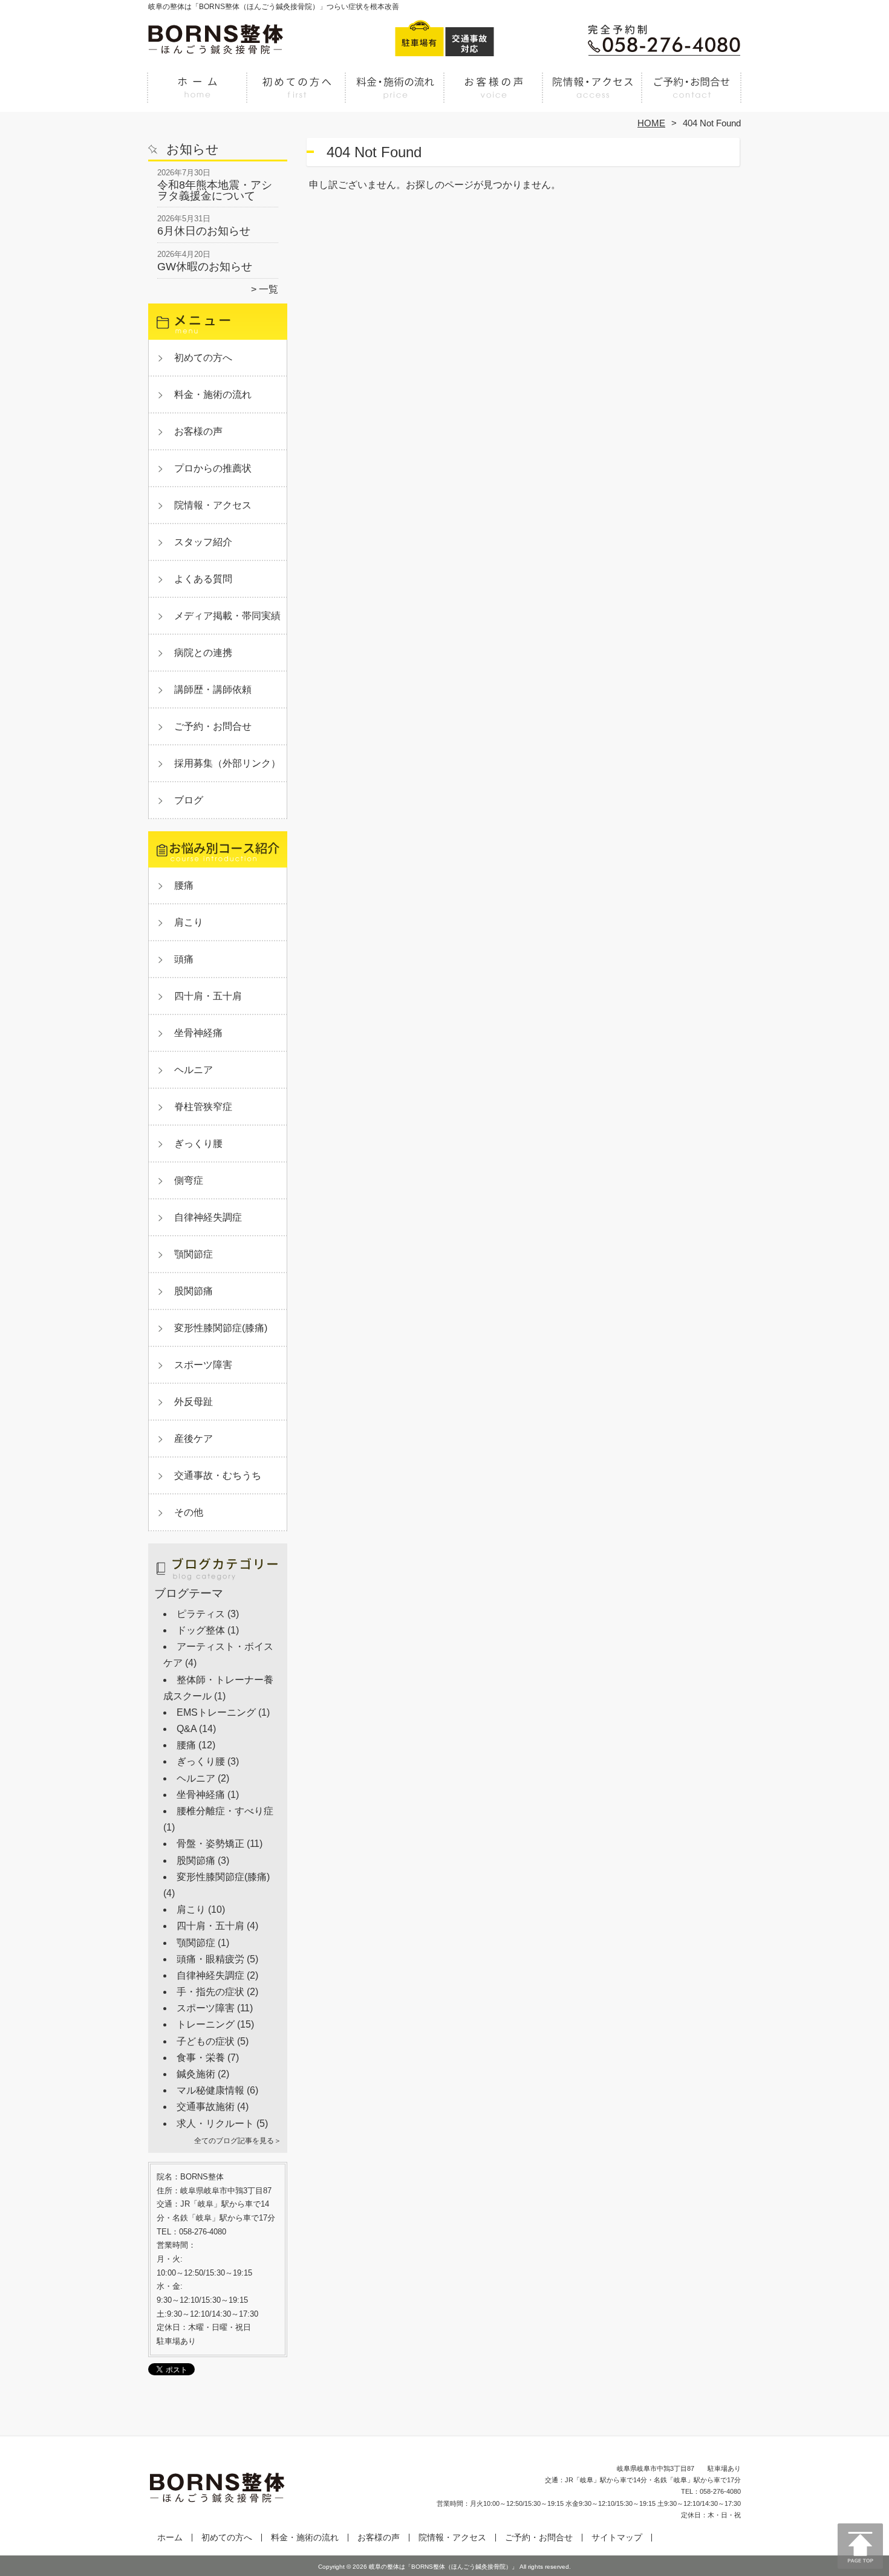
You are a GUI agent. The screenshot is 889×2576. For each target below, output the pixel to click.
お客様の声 (494, 94)
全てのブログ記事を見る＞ (238, 2141)
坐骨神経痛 (198, 1033)
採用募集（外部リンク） (227, 763)
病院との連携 (203, 653)
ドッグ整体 (201, 1630)
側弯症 (189, 1180)
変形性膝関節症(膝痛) (221, 1328)
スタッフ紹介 (203, 542)
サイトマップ (617, 2538)
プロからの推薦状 (213, 468)
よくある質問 (203, 579)
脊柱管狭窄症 (203, 1107)
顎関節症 (194, 1254)
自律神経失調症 (208, 1217)
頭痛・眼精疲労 (210, 1959)
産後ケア (194, 1439)
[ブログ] (218, 1582)
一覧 (269, 289)
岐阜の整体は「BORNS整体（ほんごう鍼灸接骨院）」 (443, 2567)
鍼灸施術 (196, 2074)
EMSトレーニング (216, 1712)
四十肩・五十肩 (208, 996)
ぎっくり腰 (198, 1144)
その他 (189, 1512)
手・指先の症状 (210, 1992)
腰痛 (184, 885)
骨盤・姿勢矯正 (210, 1844)
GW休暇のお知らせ (205, 267)
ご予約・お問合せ (691, 94)
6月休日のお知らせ (204, 231)
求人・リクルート (215, 2123)
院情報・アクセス (592, 94)
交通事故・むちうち (218, 1475)
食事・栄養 (201, 2058)
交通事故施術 (206, 2107)
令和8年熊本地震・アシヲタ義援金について (215, 190)
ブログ (189, 800)
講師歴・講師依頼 (213, 689)
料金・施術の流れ (395, 94)
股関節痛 (194, 1291)
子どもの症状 (206, 2041)
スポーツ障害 (203, 1365)
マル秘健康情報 (210, 2090)
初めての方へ (297, 94)
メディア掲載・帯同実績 (227, 616)
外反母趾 (194, 1402)
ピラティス (201, 1614)
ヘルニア (194, 1070)
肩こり (189, 922)
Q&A (187, 1729)
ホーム (198, 94)
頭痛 (184, 959)
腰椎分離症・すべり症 (225, 1811)
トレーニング (206, 2024)
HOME (651, 123)
